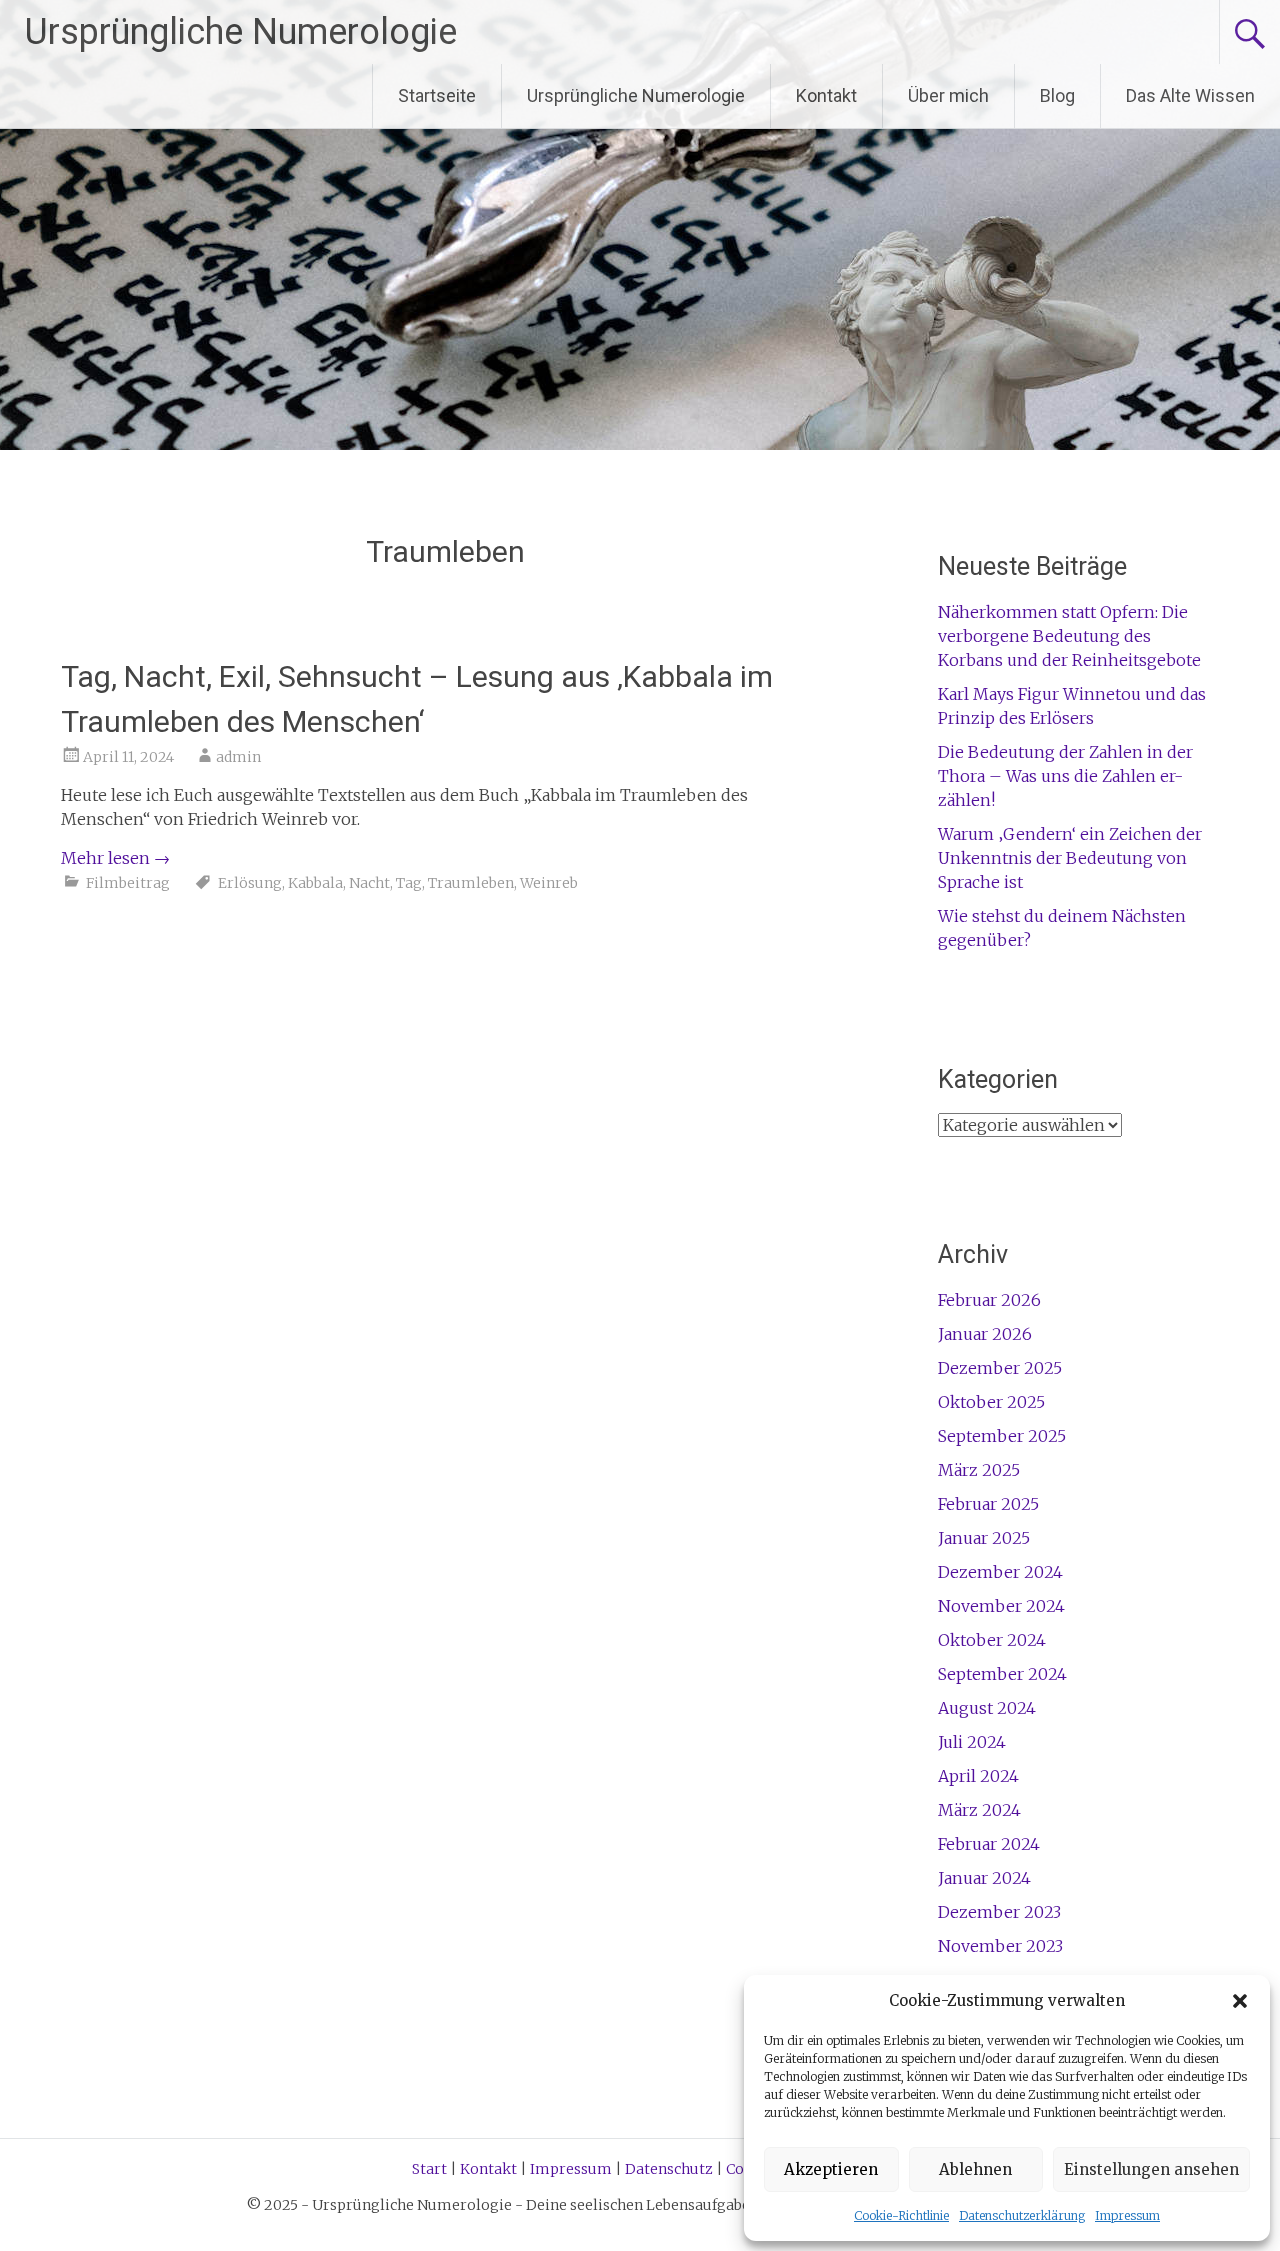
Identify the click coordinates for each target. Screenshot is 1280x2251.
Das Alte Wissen (1190, 95)
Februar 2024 (989, 1844)
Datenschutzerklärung (1022, 2215)
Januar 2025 (984, 1538)
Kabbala (315, 883)
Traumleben (471, 883)
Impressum (1127, 2215)
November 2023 (1000, 1946)
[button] (1240, 2001)
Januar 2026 (985, 1334)
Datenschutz (669, 2169)
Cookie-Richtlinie (901, 2215)
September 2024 (1002, 1674)
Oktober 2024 (992, 1640)
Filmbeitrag (128, 883)
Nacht (369, 883)
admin (238, 757)
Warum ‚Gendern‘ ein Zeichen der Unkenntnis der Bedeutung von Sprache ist (1070, 858)
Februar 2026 (989, 1300)
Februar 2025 (988, 1504)
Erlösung (250, 883)
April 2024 (978, 1776)
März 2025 (979, 1470)
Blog (1057, 95)
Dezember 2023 (999, 1912)
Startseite (437, 95)
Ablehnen (975, 2169)
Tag (409, 883)
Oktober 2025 (991, 1402)
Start (429, 2169)
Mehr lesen (115, 858)
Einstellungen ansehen (1151, 2169)
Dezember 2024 (1000, 1572)
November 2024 (1001, 1606)
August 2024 (987, 1708)
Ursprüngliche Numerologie (241, 32)
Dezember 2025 (1000, 1368)
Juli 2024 (972, 1742)
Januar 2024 (984, 1878)
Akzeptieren (831, 2169)
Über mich (948, 95)
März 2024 (979, 1810)
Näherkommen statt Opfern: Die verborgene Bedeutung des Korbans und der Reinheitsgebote (1069, 636)
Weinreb (549, 883)
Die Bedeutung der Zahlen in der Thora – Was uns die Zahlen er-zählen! (1065, 776)
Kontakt (826, 95)
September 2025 (1002, 1436)
